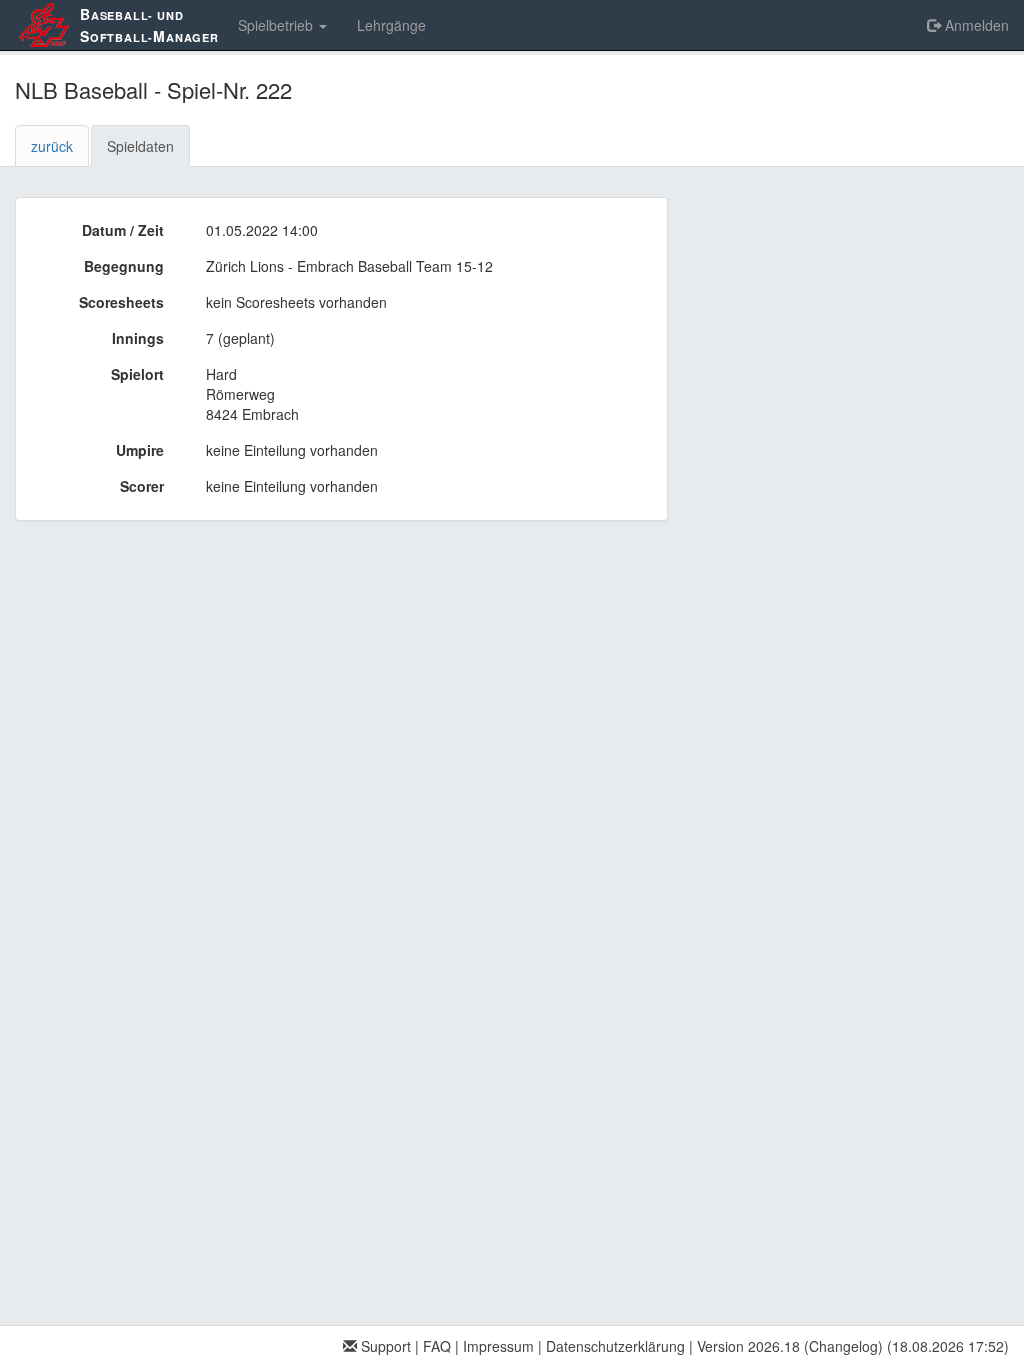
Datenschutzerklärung (615, 1346)
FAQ (437, 1346)
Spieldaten (140, 146)
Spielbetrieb (277, 25)
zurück (52, 146)
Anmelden (975, 25)
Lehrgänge (391, 25)
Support (384, 1346)
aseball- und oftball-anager (149, 25)
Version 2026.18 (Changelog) (790, 1346)
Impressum (498, 1346)
